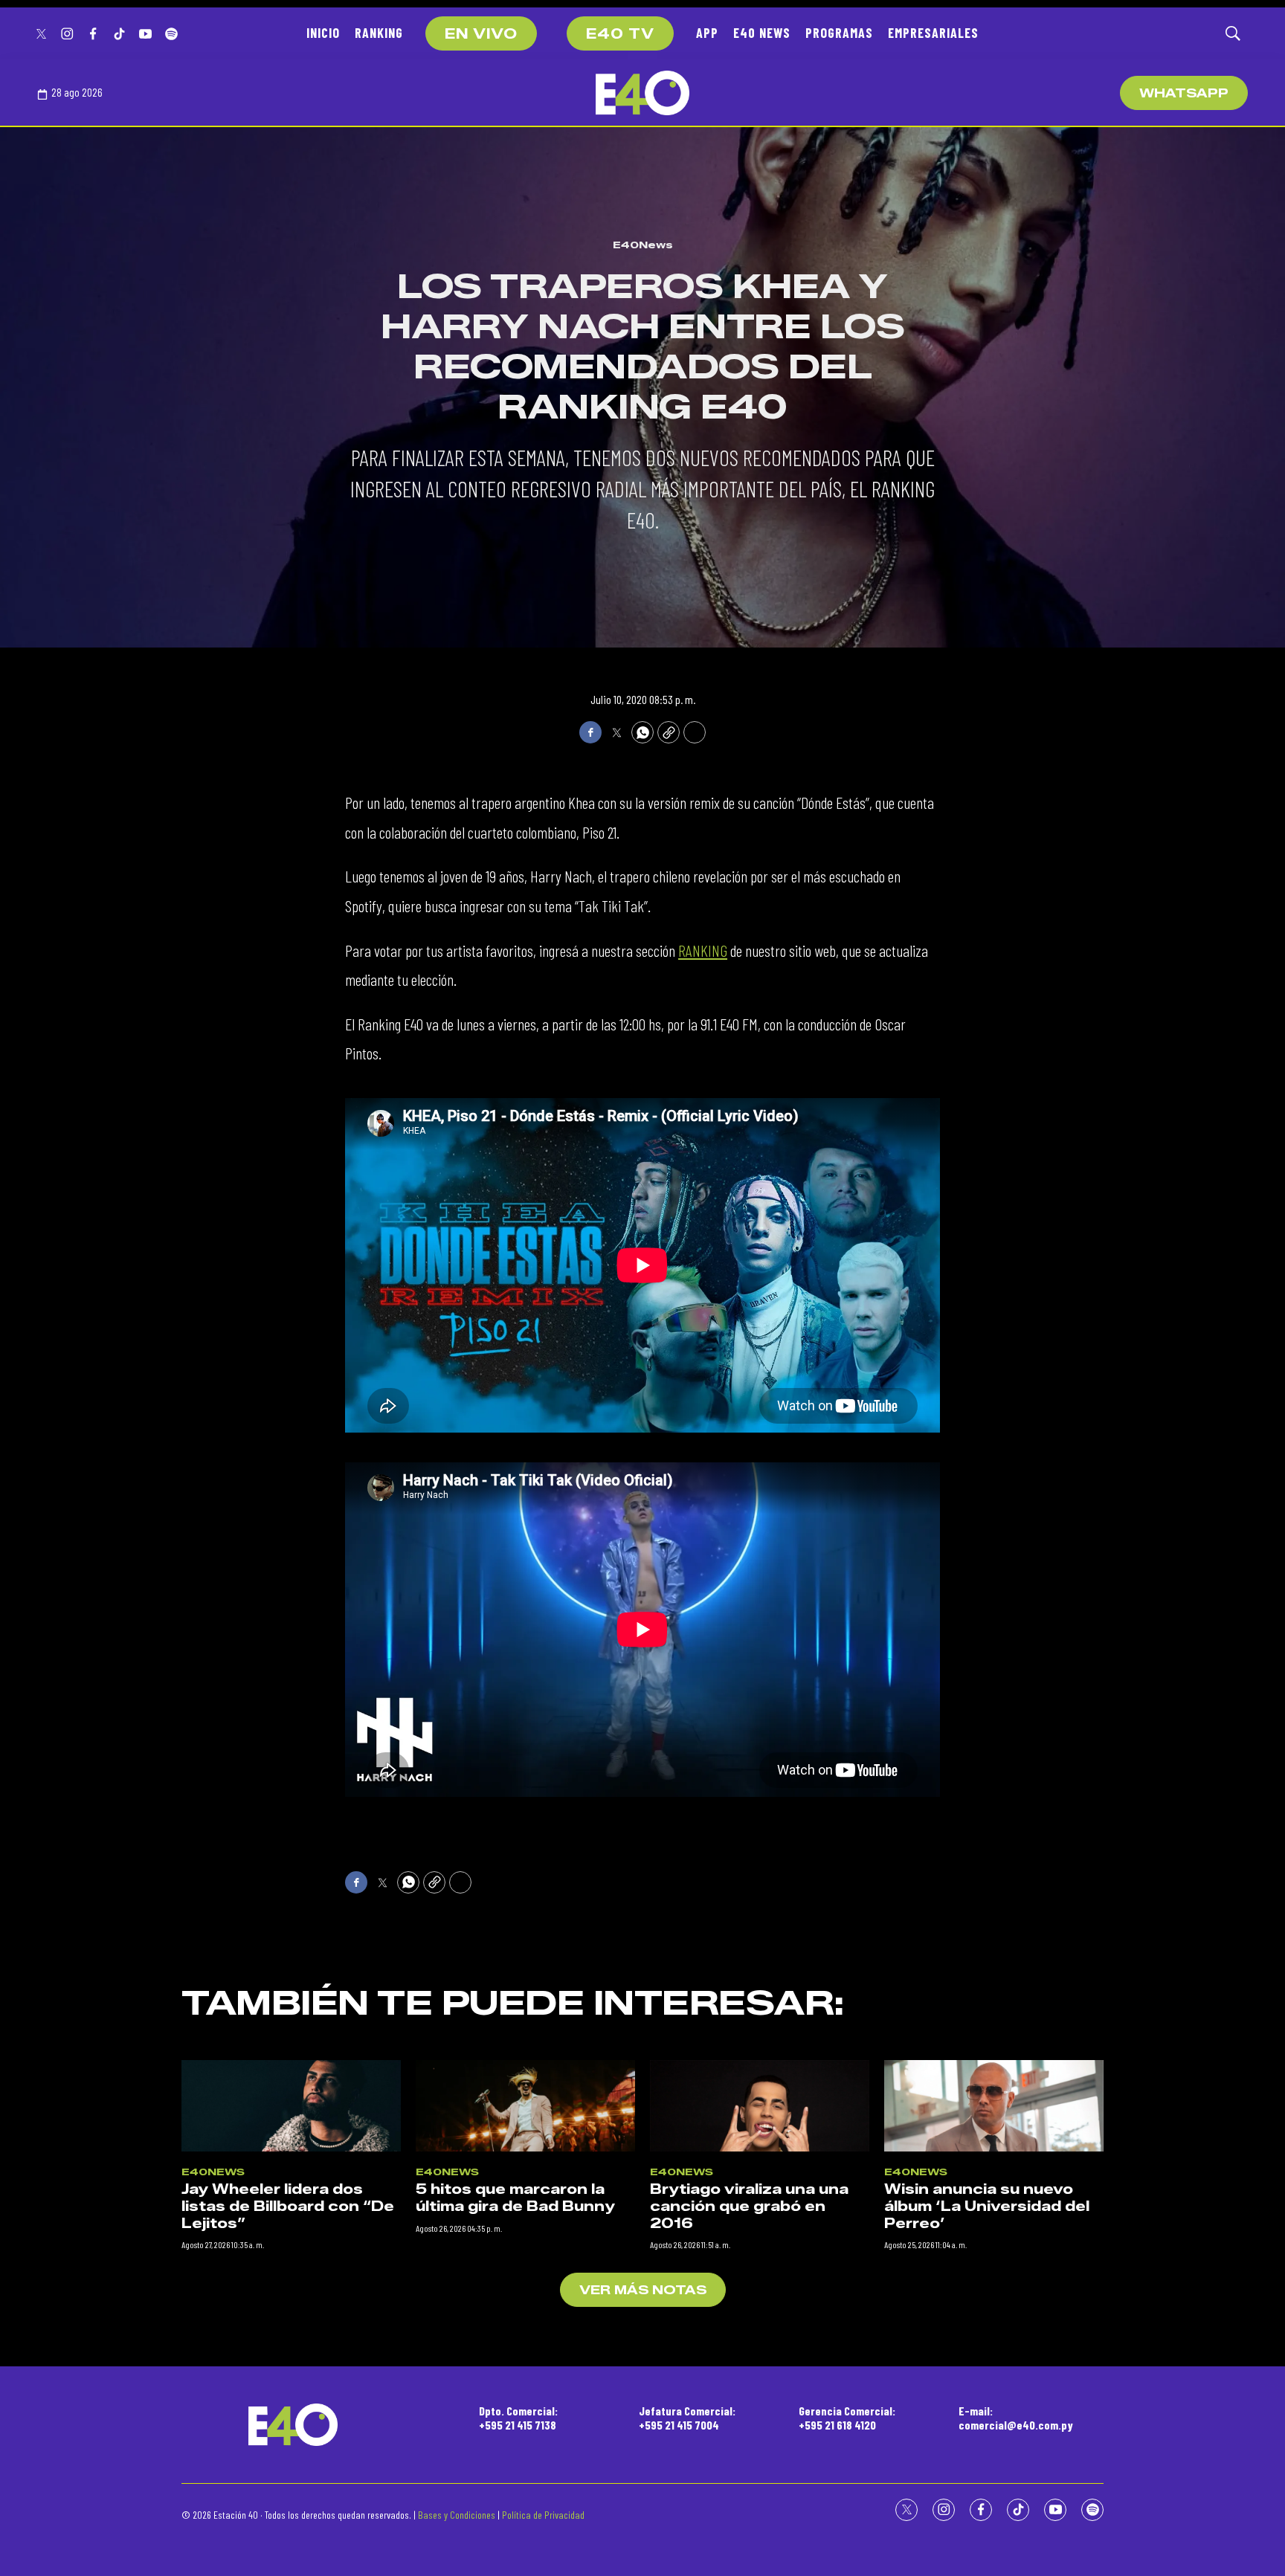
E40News (643, 245)
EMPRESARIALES (933, 33)
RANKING (379, 33)
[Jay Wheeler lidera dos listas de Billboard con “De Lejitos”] (291, 2106)
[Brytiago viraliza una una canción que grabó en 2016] (760, 2106)
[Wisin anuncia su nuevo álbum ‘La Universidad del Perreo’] (994, 2106)
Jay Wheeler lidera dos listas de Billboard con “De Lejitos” (288, 2206)
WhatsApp (1184, 93)
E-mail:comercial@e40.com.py (1016, 2418)
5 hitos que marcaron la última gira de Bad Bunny (515, 2198)
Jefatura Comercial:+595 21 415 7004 (687, 2418)
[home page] (642, 93)
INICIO (323, 33)
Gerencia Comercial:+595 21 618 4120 (847, 2418)
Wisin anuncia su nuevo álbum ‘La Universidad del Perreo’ (987, 2206)
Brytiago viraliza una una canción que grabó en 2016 (749, 2206)
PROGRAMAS (839, 33)
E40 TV (620, 34)
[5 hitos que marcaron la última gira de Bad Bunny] (525, 2106)
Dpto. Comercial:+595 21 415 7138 (518, 2418)
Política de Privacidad (543, 2515)
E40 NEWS (762, 33)
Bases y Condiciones (457, 2515)
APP (707, 33)
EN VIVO (481, 34)
